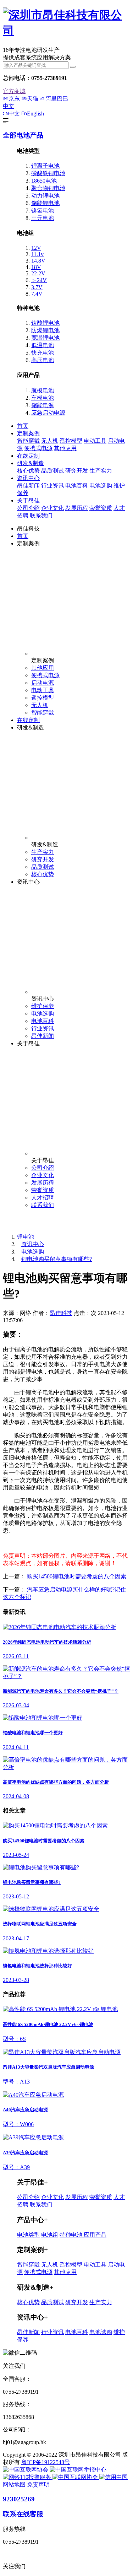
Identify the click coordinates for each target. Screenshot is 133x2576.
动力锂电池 (45, 196)
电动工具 (95, 441)
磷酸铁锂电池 (48, 173)
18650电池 (44, 181)
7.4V (37, 294)
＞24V (39, 280)
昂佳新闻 (28, 486)
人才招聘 (43, 1198)
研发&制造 (31, 463)
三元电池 (43, 218)
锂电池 (26, 1237)
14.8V (38, 261)
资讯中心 (28, 478)
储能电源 (43, 405)
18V (36, 267)
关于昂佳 (28, 500)
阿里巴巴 (57, 99)
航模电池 (43, 390)
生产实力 (101, 471)
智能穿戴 (28, 441)
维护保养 (43, 1006)
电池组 (50, 2235)
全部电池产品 (23, 135)
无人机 (50, 441)
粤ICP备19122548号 (46, 2462)
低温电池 (43, 345)
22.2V (38, 273)
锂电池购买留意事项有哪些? (57, 1259)
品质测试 (52, 471)
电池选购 (101, 486)
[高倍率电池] (66, 31)
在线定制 (28, 456)
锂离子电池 (45, 166)
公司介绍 (28, 508)
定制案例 (28, 433)
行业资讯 (52, 486)
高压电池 (43, 360)
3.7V (37, 287)
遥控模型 (71, 441)
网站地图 (14, 2485)
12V (36, 248)
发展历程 (77, 508)
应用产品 (95, 2235)
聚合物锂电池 (48, 188)
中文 (14, 114)
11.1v (37, 254)
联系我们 (41, 515)
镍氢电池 (43, 211)
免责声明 (38, 2485)
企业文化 (52, 508)
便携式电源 (38, 448)
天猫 (33, 99)
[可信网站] (113, 2477)
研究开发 (77, 471)
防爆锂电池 (45, 330)
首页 (23, 426)
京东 (14, 99)
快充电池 (43, 353)
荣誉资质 (101, 508)
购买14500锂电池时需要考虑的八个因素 (77, 1576)
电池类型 (28, 2235)
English (35, 114)
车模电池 (43, 398)
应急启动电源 (48, 413)
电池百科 (77, 486)
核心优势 (28, 471)
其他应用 (65, 448)
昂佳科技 (61, 1313)
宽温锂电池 (45, 338)
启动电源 (43, 683)
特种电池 (72, 2235)
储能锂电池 (45, 203)
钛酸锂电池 (45, 323)
